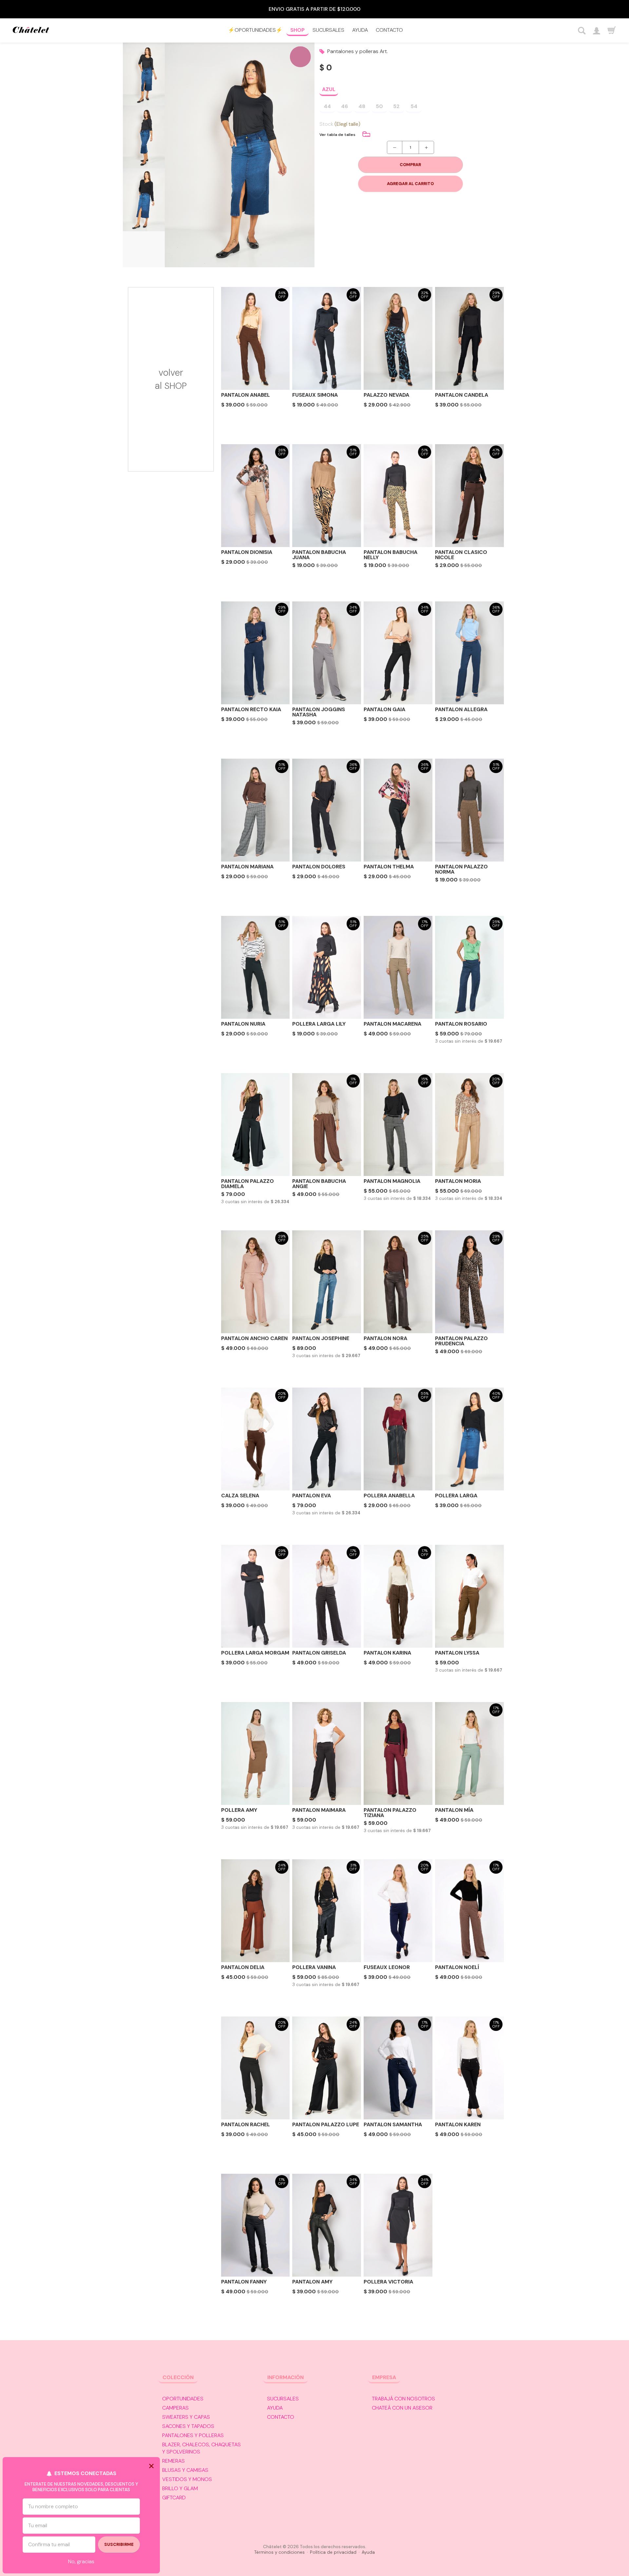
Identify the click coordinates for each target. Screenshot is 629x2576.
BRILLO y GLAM (180, 2488)
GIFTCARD (174, 2498)
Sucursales (328, 30)
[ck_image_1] (144, 74)
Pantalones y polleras (193, 2435)
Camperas (175, 2408)
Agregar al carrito (410, 184)
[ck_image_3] (144, 200)
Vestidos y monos (187, 2479)
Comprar (410, 165)
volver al (171, 379)
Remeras (173, 2461)
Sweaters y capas (186, 2417)
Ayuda (360, 30)
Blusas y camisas (185, 2470)
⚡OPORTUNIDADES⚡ (255, 30)
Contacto (389, 30)
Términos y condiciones (279, 2552)
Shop (297, 30)
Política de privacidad (333, 2552)
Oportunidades (183, 2399)
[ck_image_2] (144, 137)
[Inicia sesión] (596, 31)
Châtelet (31, 31)
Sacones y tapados (188, 2426)
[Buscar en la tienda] (582, 31)
